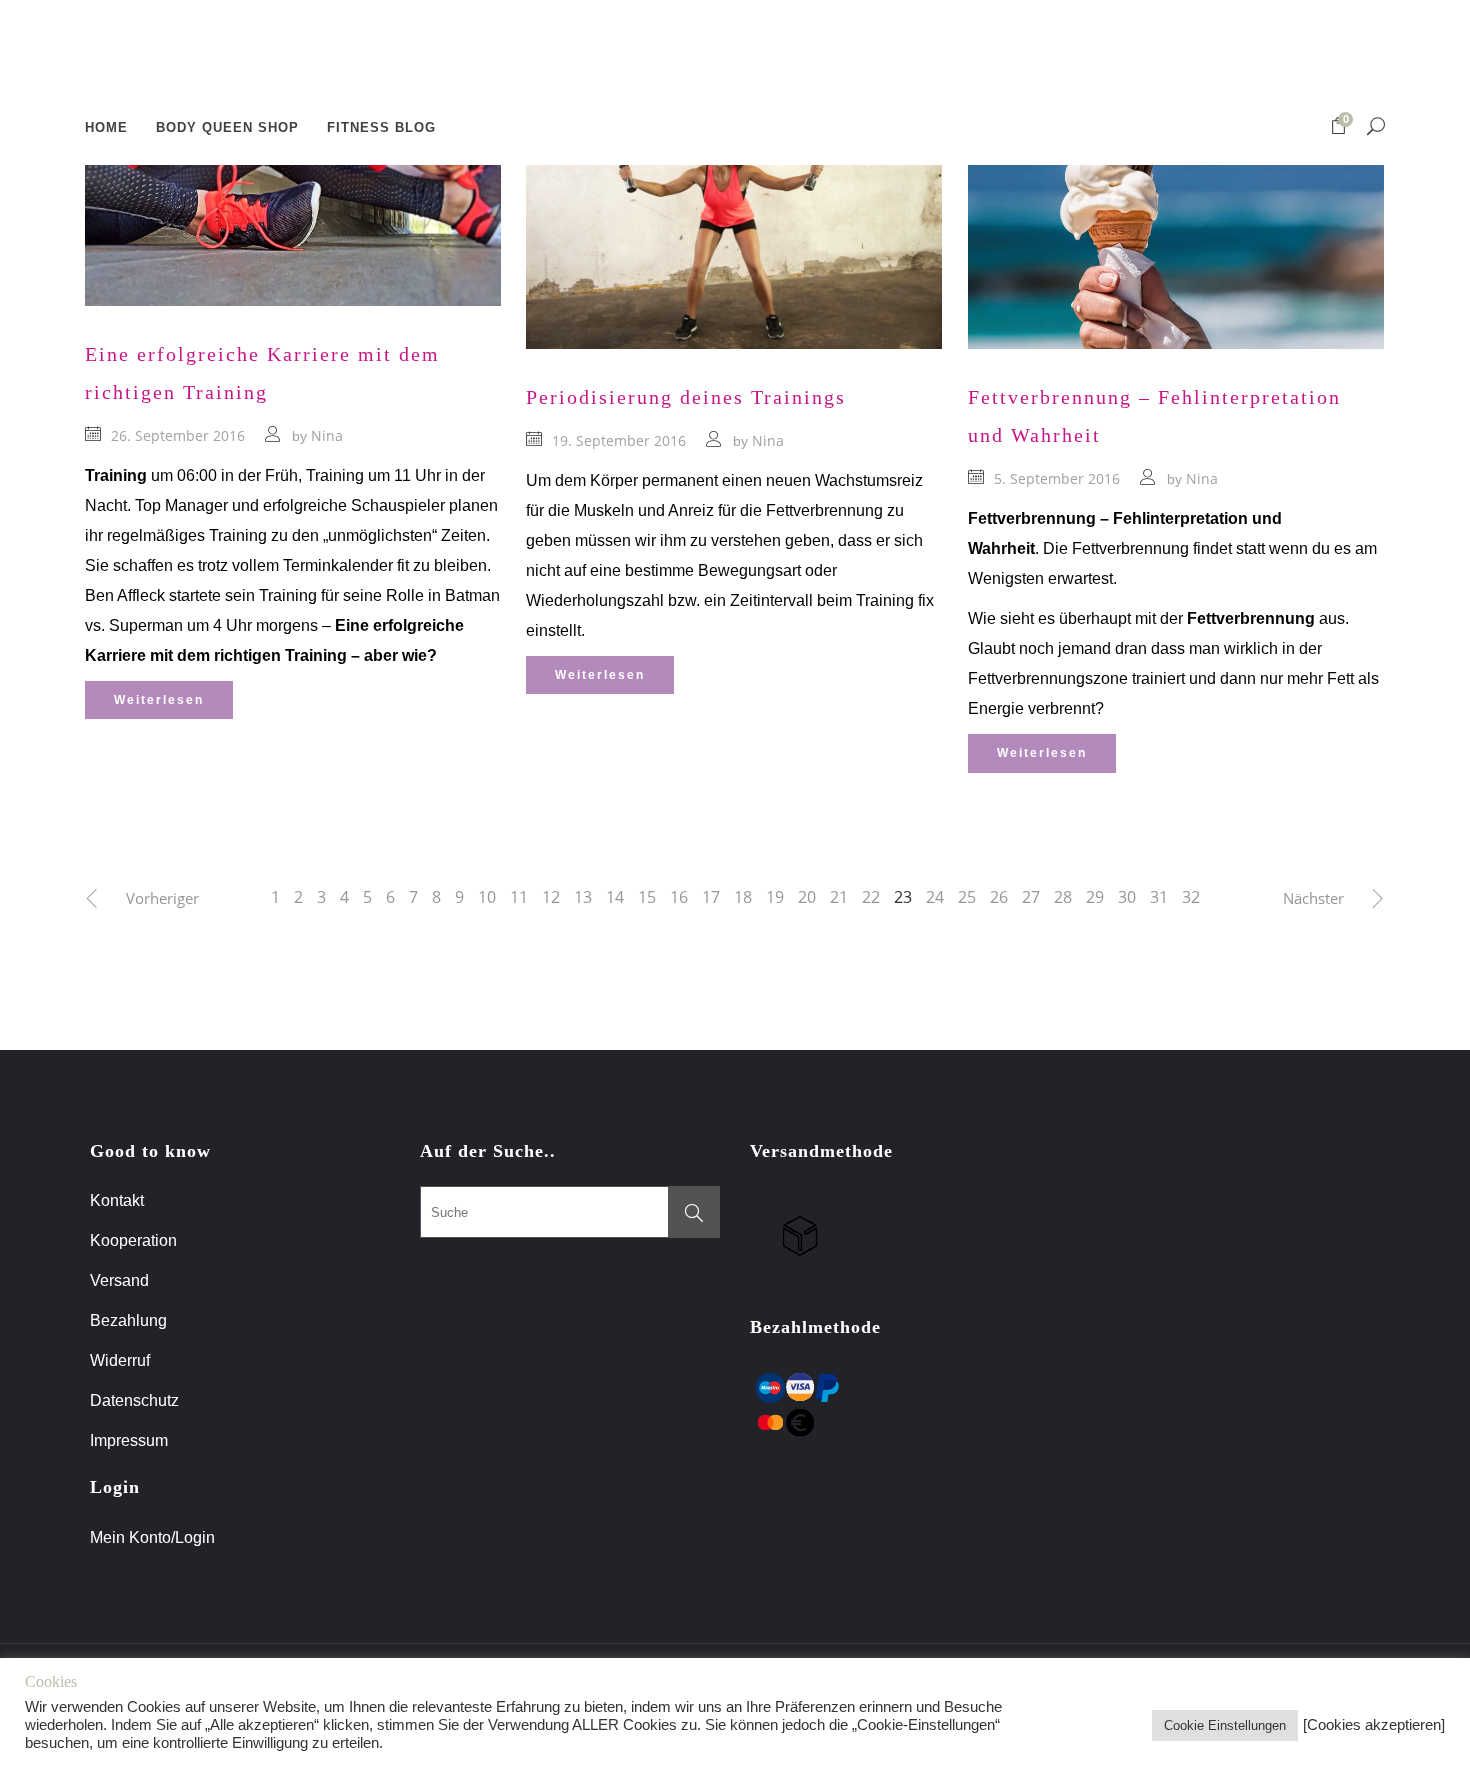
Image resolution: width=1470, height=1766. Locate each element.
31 (1159, 897)
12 (551, 897)
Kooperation (133, 1240)
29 (1095, 897)
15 (647, 897)
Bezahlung (128, 1320)
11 (519, 897)
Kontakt (117, 1200)
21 (839, 897)
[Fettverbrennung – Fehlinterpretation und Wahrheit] (1176, 210)
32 (1191, 897)
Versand (119, 1280)
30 (1127, 897)
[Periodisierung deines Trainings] (734, 210)
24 (935, 897)
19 (775, 897)
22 (871, 897)
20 (807, 897)
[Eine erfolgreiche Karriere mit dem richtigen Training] (293, 189)
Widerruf (120, 1360)
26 (999, 897)
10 (487, 897)
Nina (327, 435)
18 (743, 897)
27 (1031, 897)
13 (583, 897)
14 (615, 897)
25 (967, 897)
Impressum (129, 1440)
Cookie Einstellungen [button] (1225, 1725)
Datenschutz (134, 1400)
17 (711, 897)
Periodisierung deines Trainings (686, 397)
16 (679, 897)
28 (1063, 897)
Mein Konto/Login (154, 1537)
